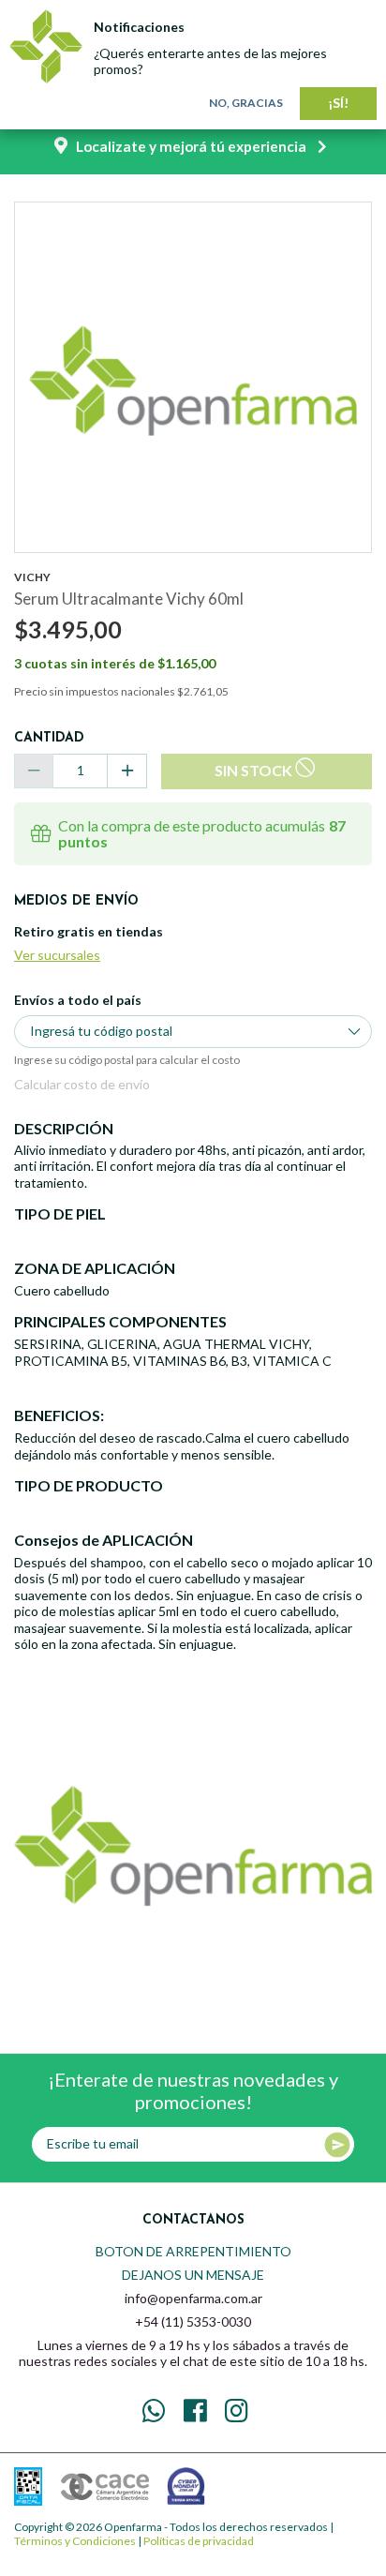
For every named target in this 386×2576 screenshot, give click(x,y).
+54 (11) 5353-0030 (193, 2321)
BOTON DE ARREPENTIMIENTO (193, 2251)
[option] (193, 381)
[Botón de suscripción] (337, 2145)
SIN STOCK (253, 770)
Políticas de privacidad (199, 2541)
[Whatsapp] (155, 2411)
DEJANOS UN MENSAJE (193, 2275)
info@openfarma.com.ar (193, 2298)
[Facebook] (196, 2411)
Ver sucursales (57, 955)
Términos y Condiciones (75, 2541)
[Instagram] (237, 2411)
